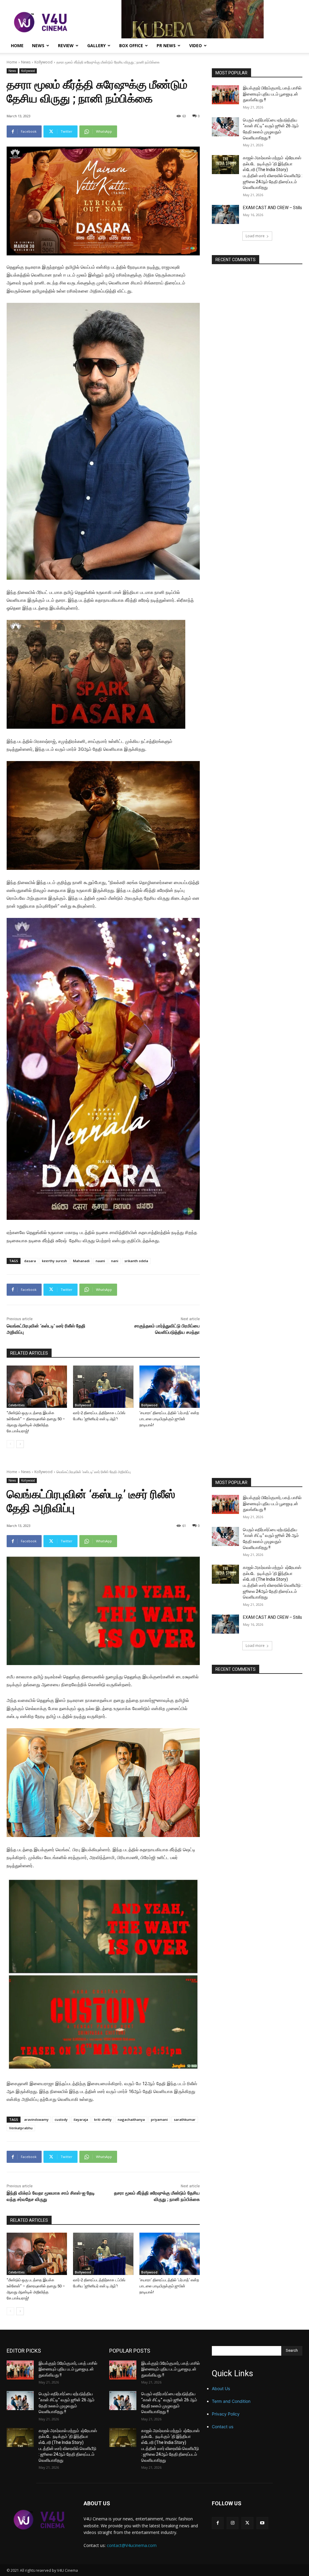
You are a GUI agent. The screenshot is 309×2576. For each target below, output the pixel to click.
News (38, 45)
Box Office (131, 45)
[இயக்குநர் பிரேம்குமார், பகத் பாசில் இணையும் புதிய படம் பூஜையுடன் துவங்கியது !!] (225, 95)
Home (17, 45)
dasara (30, 1261)
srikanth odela (136, 1261)
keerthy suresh (54, 1261)
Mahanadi (81, 1261)
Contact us (223, 2427)
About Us (221, 2388)
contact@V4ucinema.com (132, 2545)
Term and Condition (231, 2401)
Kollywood (43, 62)
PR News (166, 45)
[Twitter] (247, 2523)
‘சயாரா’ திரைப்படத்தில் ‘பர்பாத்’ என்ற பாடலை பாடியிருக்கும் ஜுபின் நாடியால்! (169, 1419)
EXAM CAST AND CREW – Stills (272, 208)
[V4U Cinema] (39, 2520)
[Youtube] (262, 2523)
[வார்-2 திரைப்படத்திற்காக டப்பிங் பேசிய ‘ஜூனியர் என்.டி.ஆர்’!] (103, 1387)
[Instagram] (233, 2523)
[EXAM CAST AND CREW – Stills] (225, 214)
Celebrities (17, 1405)
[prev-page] (10, 1444)
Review (66, 45)
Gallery (96, 45)
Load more (255, 236)
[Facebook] (218, 2523)
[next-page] (20, 1444)
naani (100, 1261)
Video (196, 45)
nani (115, 1261)
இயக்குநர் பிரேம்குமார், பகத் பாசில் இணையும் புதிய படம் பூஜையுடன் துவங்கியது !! (272, 94)
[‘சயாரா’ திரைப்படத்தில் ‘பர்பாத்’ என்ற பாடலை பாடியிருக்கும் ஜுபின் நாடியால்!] (170, 1387)
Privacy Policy (226, 2414)
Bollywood (83, 1405)
